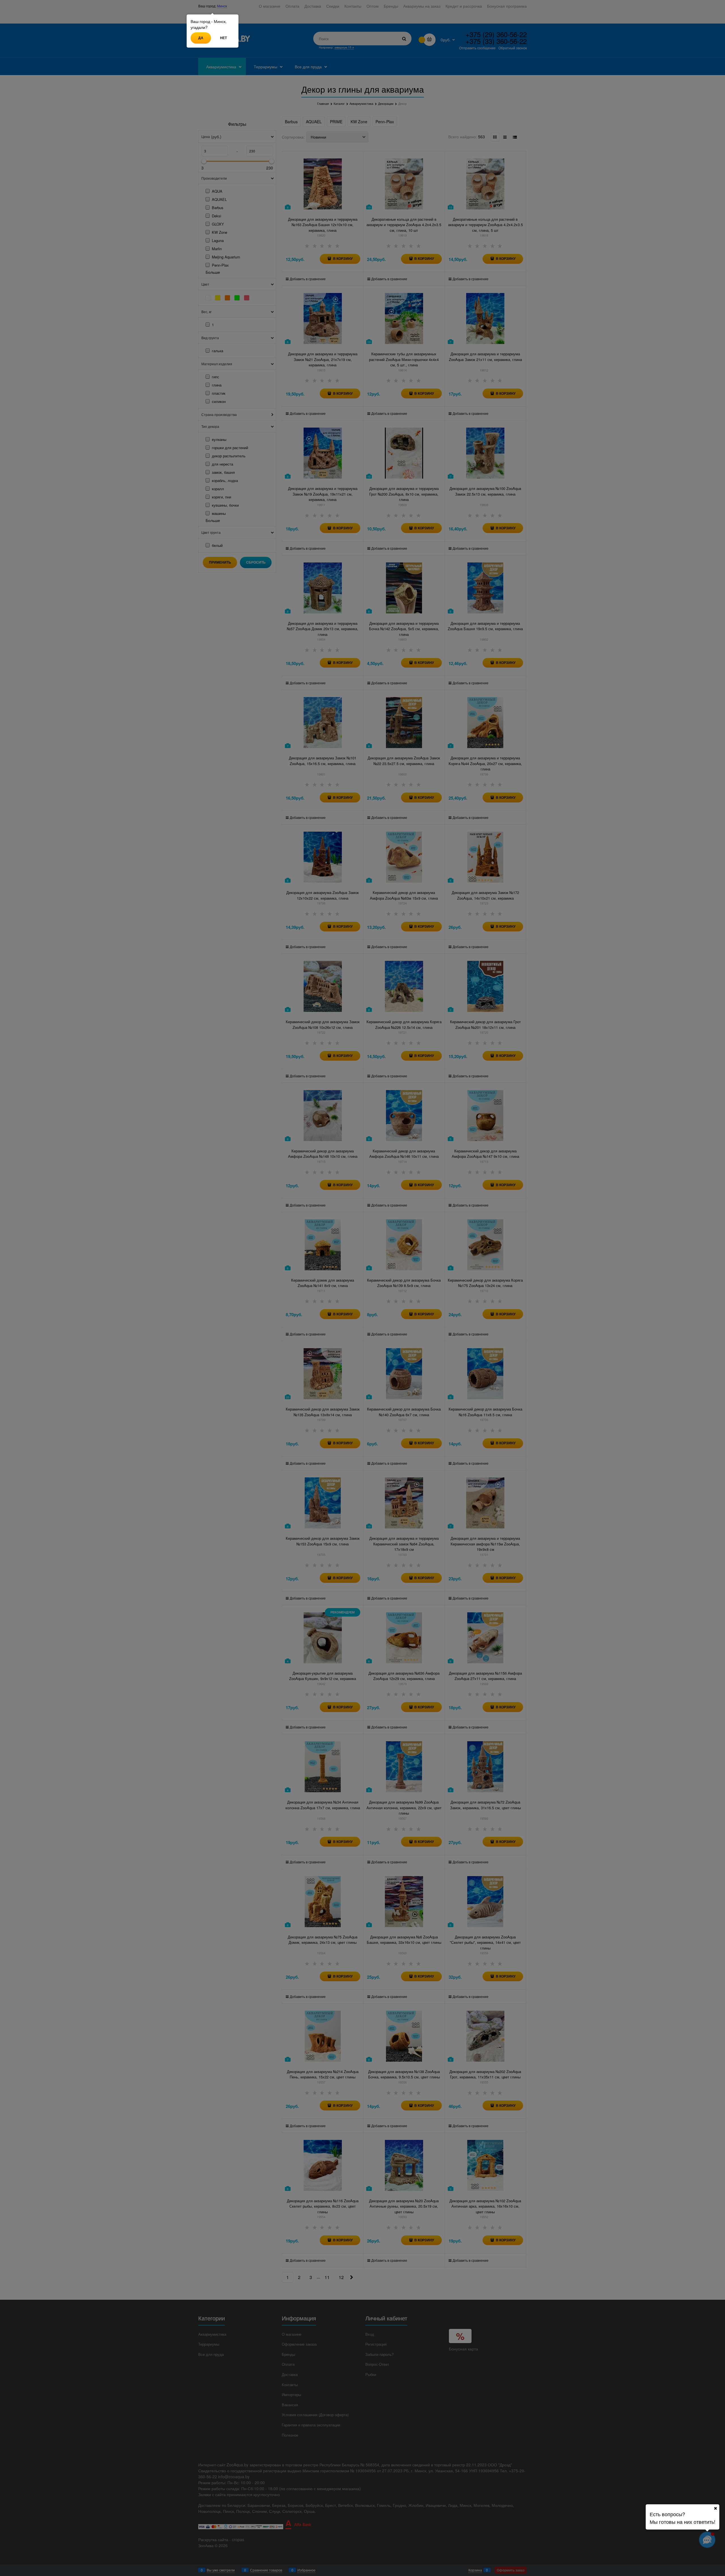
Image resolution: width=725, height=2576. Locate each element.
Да (201, 38)
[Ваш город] (715, 2508)
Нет (223, 38)
